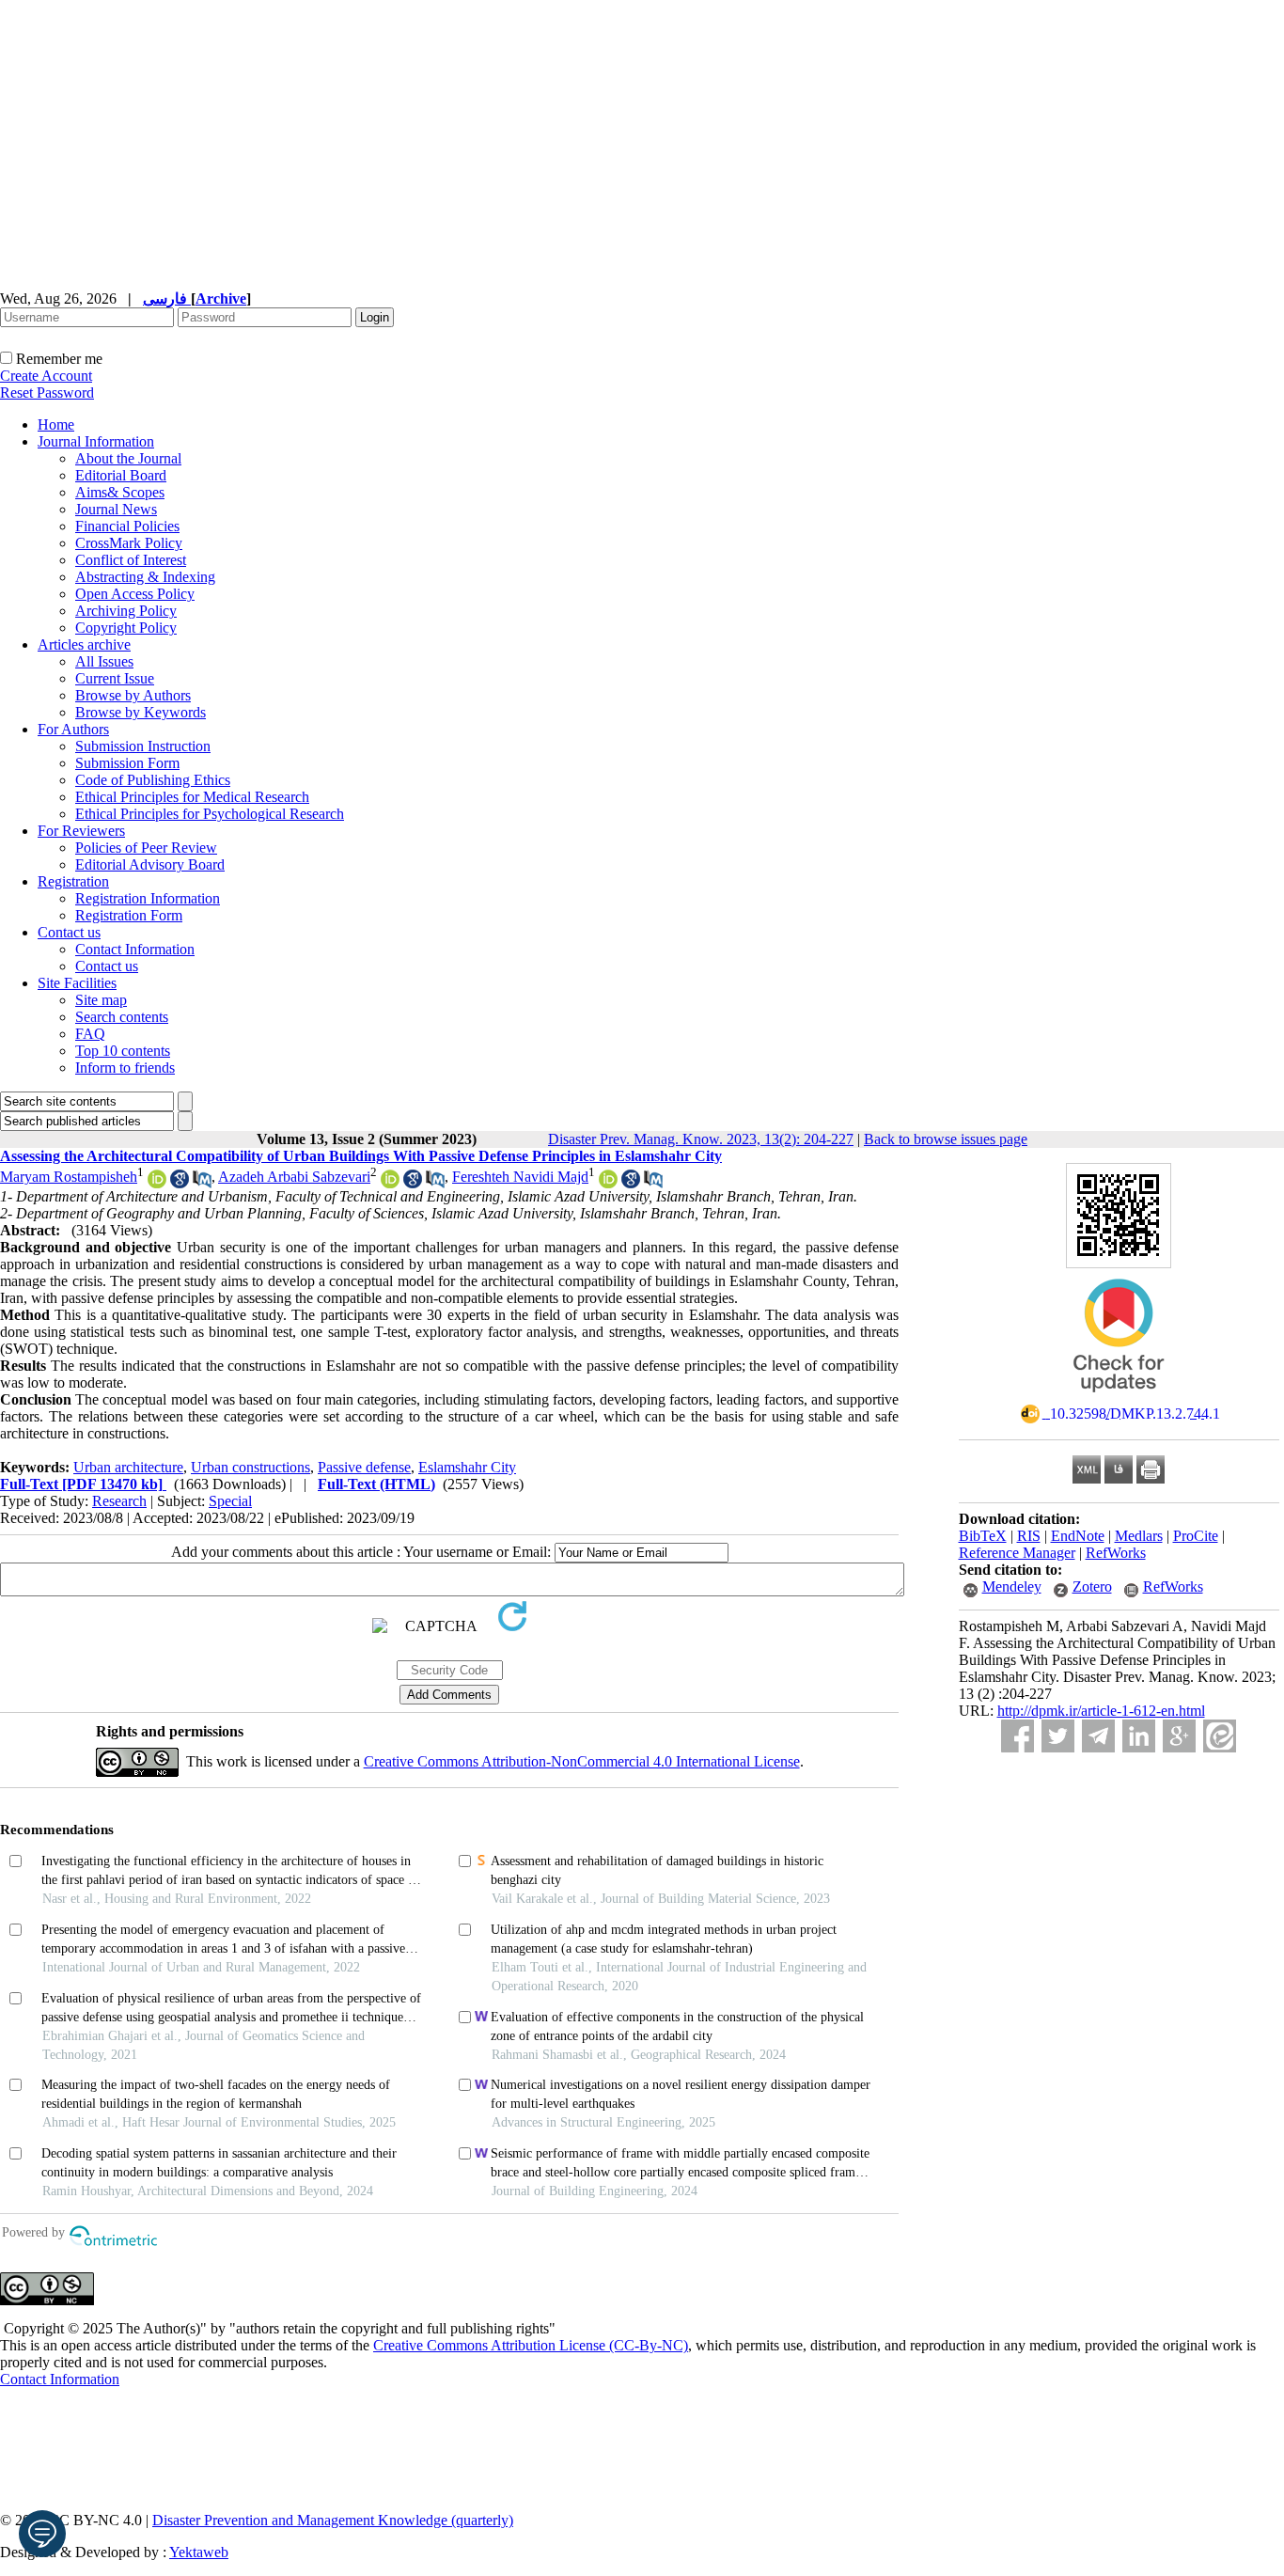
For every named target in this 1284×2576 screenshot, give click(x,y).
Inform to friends (125, 1068)
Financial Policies (127, 526)
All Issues (104, 661)
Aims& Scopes (120, 492)
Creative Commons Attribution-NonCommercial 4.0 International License (582, 1761)
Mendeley (1012, 1586)
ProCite (1196, 1536)
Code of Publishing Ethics (153, 780)
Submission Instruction (143, 746)
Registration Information (148, 898)
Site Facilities (77, 983)
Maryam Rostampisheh (69, 1177)
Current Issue (115, 678)
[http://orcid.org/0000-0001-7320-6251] (608, 1183)
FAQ (90, 1034)
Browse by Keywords (141, 712)
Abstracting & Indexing (145, 577)
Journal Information (96, 441)
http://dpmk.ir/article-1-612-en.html (1101, 1711)
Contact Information (135, 949)
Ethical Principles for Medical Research (192, 797)
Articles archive (84, 644)
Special (230, 1501)
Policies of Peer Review (146, 848)
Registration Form (129, 915)
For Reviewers (81, 831)
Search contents (122, 1017)
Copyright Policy (126, 628)
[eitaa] (1220, 1736)
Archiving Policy (126, 611)
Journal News (116, 509)
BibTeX (983, 1536)
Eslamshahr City (467, 1467)
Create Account (46, 376)
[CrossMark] (1119, 1398)
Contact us (69, 932)
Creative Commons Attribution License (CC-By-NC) (531, 2345)
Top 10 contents (123, 1051)
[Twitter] (1058, 1736)
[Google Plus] (1179, 1736)
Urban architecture (128, 1467)
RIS (1029, 1536)
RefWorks (1116, 1553)
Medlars (1139, 1536)
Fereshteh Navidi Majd (520, 1177)
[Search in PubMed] (202, 1183)
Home (56, 424)
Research (119, 1501)
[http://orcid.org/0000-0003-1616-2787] (157, 1183)
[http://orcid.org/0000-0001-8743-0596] (390, 1183)
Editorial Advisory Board (150, 864)
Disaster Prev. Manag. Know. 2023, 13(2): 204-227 (701, 1139)
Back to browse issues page (946, 1139)
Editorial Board (121, 475)
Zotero (1092, 1586)
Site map (101, 1000)
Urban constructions (251, 1467)
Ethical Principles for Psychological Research (210, 814)
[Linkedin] (1139, 1736)
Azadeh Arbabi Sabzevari (294, 1177)
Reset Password (47, 393)
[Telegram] (1098, 1736)
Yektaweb (199, 2552)
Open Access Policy (135, 594)
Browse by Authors (133, 695)
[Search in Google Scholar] (180, 1183)
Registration (73, 881)
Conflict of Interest (131, 560)
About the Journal (128, 458)
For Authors (73, 729)
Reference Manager (1017, 1553)
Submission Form (127, 763)
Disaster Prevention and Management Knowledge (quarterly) (333, 2520)
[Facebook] (1018, 1736)
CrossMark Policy (129, 543)
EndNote (1078, 1536)
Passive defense (364, 1467)
